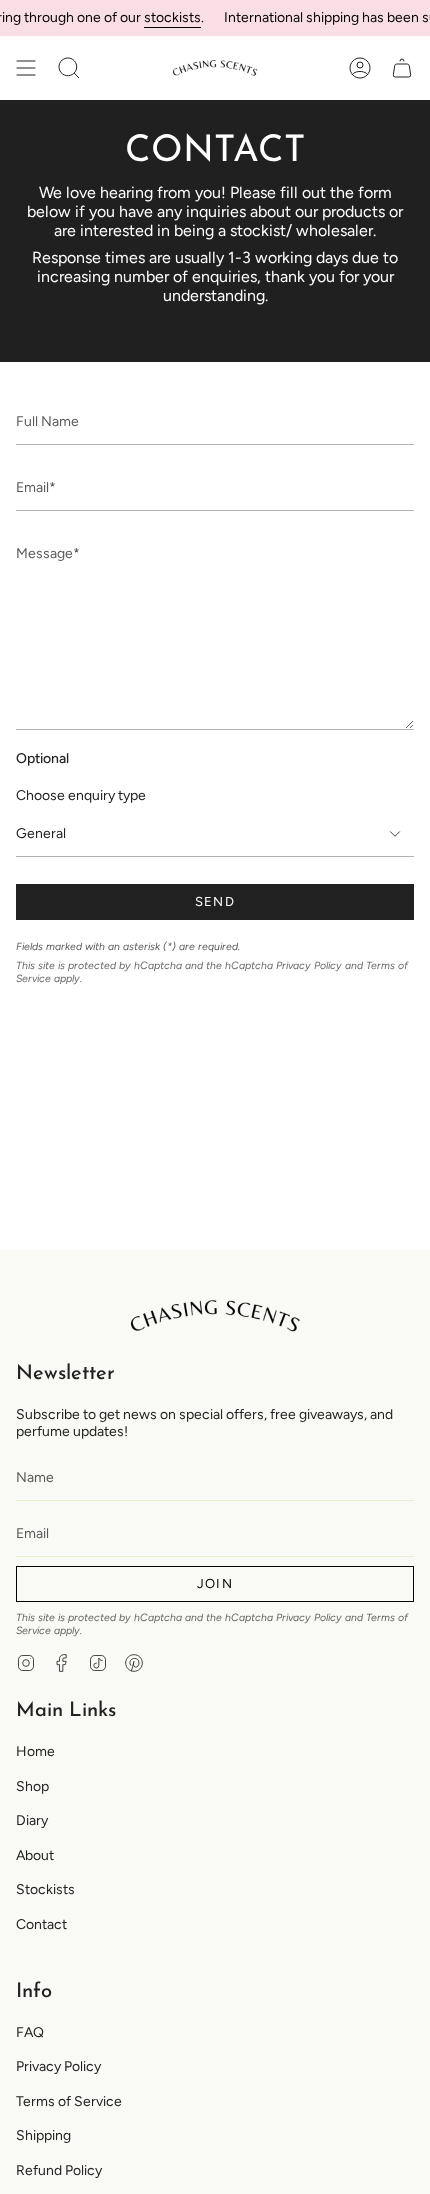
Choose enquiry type (81, 795)
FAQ (30, 2032)
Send (215, 901)
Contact (41, 1924)
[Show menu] (26, 68)
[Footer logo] (215, 1316)
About (35, 1855)
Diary (32, 1820)
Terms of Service (69, 2101)
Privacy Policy (309, 965)
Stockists (45, 1889)
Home (35, 1751)
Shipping (43, 2135)
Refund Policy (59, 2170)
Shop (32, 1786)
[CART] (402, 68)
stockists (165, 17)
